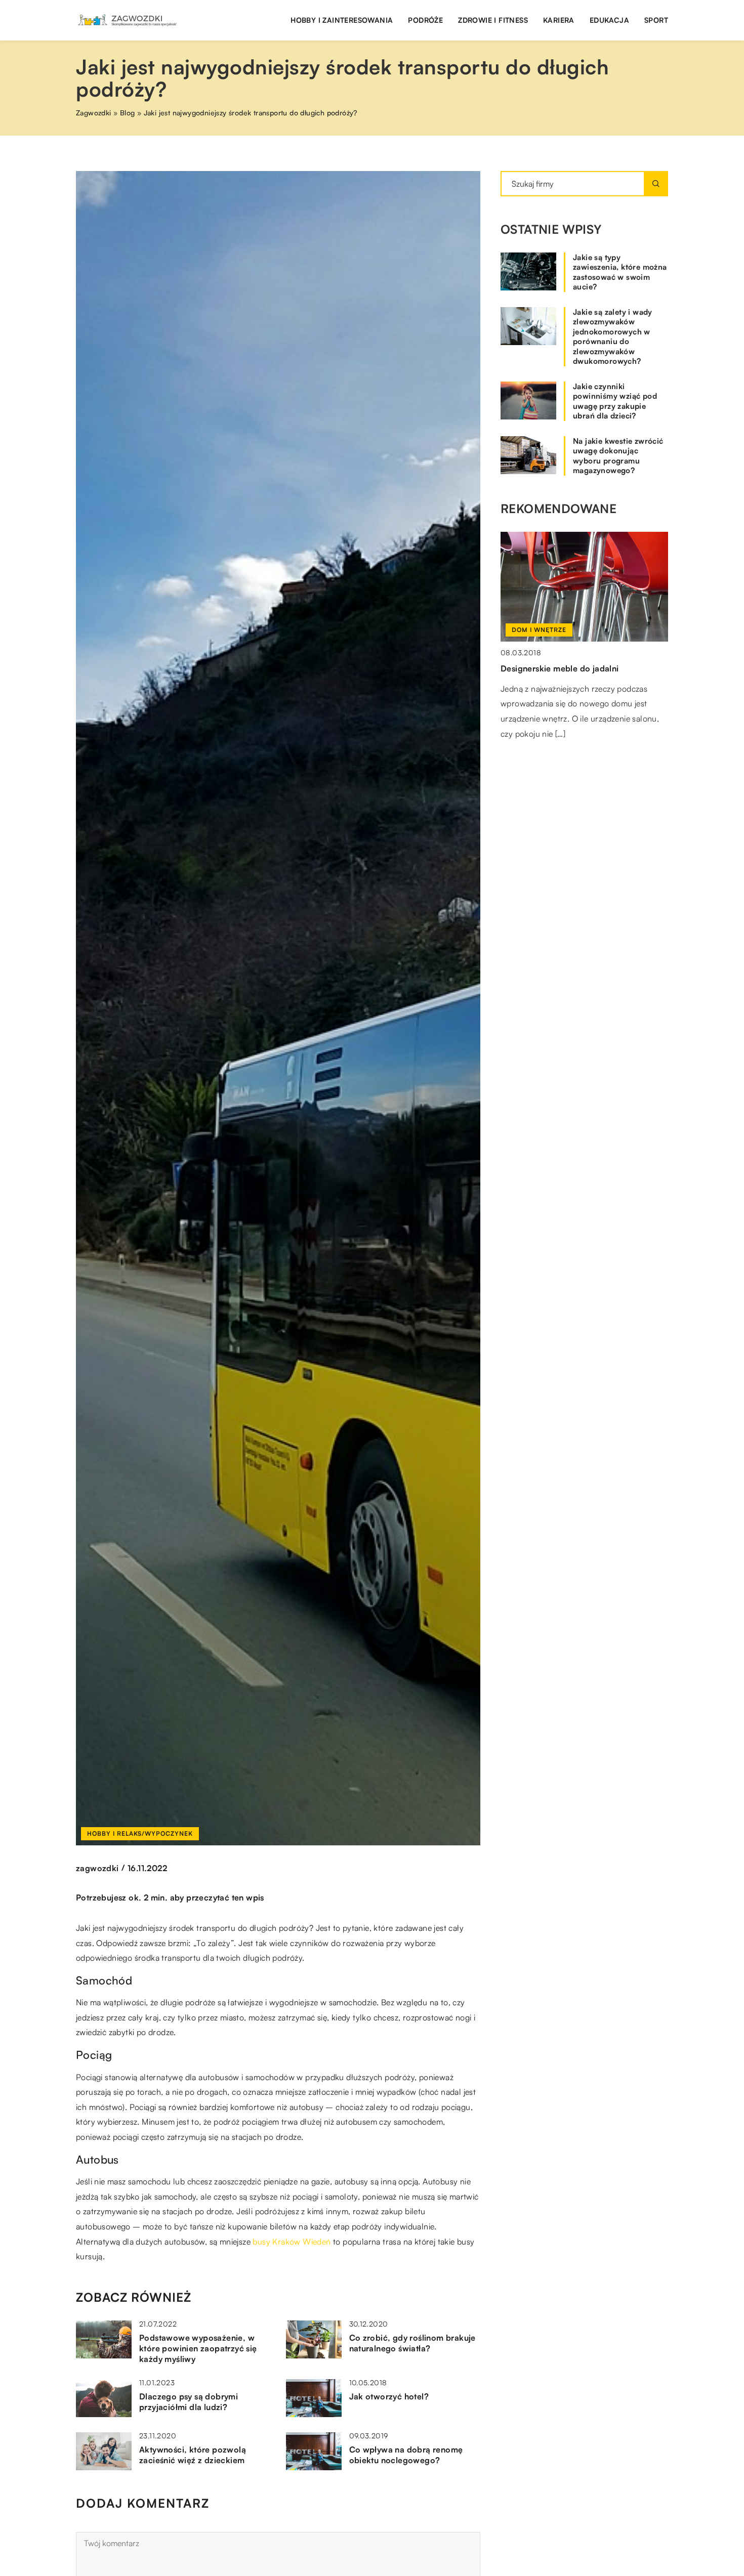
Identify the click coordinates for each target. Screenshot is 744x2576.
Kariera (559, 20)
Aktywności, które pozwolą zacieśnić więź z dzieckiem (193, 2455)
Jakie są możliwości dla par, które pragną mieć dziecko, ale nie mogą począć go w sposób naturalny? (582, 683)
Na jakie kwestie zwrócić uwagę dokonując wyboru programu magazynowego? (618, 456)
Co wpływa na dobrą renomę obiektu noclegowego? (406, 2455)
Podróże (425, 20)
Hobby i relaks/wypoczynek (140, 1833)
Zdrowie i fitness (493, 20)
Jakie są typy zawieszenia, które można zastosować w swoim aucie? (620, 272)
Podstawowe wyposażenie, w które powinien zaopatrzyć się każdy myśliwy (198, 2348)
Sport (656, 20)
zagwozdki (97, 1868)
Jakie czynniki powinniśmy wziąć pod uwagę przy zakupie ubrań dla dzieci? (615, 401)
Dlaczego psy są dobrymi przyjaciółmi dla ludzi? (189, 2402)
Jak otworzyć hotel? (389, 2396)
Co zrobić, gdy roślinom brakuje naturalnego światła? (412, 2343)
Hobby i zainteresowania (342, 20)
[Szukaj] (656, 184)
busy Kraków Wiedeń (292, 2242)
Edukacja (609, 20)
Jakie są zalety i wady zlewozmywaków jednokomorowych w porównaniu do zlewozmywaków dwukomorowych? (613, 337)
